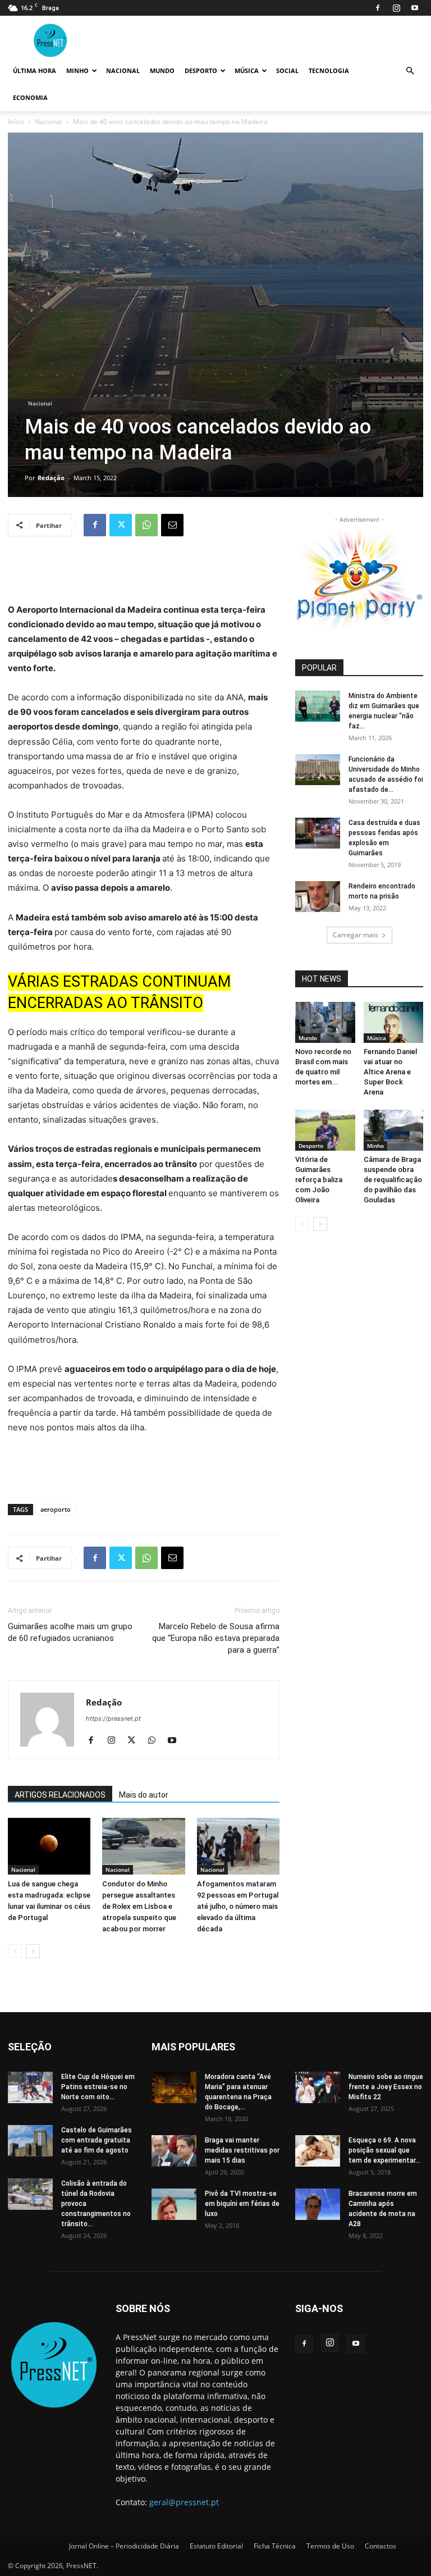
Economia (30, 97)
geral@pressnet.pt (184, 2502)
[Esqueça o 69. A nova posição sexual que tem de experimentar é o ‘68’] (318, 2151)
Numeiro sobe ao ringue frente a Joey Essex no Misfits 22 (386, 2087)
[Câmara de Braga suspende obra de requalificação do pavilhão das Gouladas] (394, 1130)
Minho (77, 70)
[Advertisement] (144, 574)
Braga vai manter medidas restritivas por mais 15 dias (242, 2150)
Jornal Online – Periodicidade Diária (124, 2546)
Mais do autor (144, 1795)
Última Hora (35, 70)
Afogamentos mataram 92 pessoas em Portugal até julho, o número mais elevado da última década (238, 1906)
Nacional (123, 70)
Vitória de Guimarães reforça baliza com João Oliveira (319, 1180)
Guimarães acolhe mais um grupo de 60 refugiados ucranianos (70, 1632)
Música (247, 70)
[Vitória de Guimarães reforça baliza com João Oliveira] (325, 1130)
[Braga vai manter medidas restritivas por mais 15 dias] (174, 2151)
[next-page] (33, 1951)
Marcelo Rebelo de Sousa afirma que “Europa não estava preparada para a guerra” (216, 1638)
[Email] (172, 525)
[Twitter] (121, 525)
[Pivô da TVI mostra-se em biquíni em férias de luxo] (174, 2204)
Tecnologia (329, 70)
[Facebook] (378, 8)
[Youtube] (415, 8)
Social (287, 70)
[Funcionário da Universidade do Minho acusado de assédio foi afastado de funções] (318, 770)
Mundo (162, 70)
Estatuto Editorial (216, 2546)
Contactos (380, 2546)
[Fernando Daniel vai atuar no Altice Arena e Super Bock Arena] (394, 1022)
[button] (410, 71)
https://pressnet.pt (113, 1718)
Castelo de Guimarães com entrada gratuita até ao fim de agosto (97, 2140)
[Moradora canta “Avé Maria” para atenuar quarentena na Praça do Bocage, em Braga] (174, 2087)
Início (16, 122)
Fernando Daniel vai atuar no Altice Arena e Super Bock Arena (390, 1072)
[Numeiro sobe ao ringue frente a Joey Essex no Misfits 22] (318, 2087)
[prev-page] (15, 1951)
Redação (51, 478)
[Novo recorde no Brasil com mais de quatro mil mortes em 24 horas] (325, 1022)
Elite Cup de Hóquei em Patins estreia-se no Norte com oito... (98, 2087)
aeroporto (56, 1509)
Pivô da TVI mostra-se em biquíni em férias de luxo (242, 2204)
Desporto (201, 70)
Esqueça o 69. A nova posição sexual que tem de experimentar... (384, 2150)
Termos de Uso (330, 2546)
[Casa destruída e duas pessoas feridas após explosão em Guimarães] (318, 833)
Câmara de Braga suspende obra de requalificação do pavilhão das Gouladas (393, 1180)
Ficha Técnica (275, 2546)
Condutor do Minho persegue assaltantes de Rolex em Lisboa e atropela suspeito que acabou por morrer (139, 1906)
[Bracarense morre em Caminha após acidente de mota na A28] (318, 2204)
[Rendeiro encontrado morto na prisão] (318, 897)
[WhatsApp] (146, 525)
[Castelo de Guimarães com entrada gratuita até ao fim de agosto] (30, 2140)
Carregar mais (356, 935)
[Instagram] (396, 8)
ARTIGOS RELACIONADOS (60, 1795)
